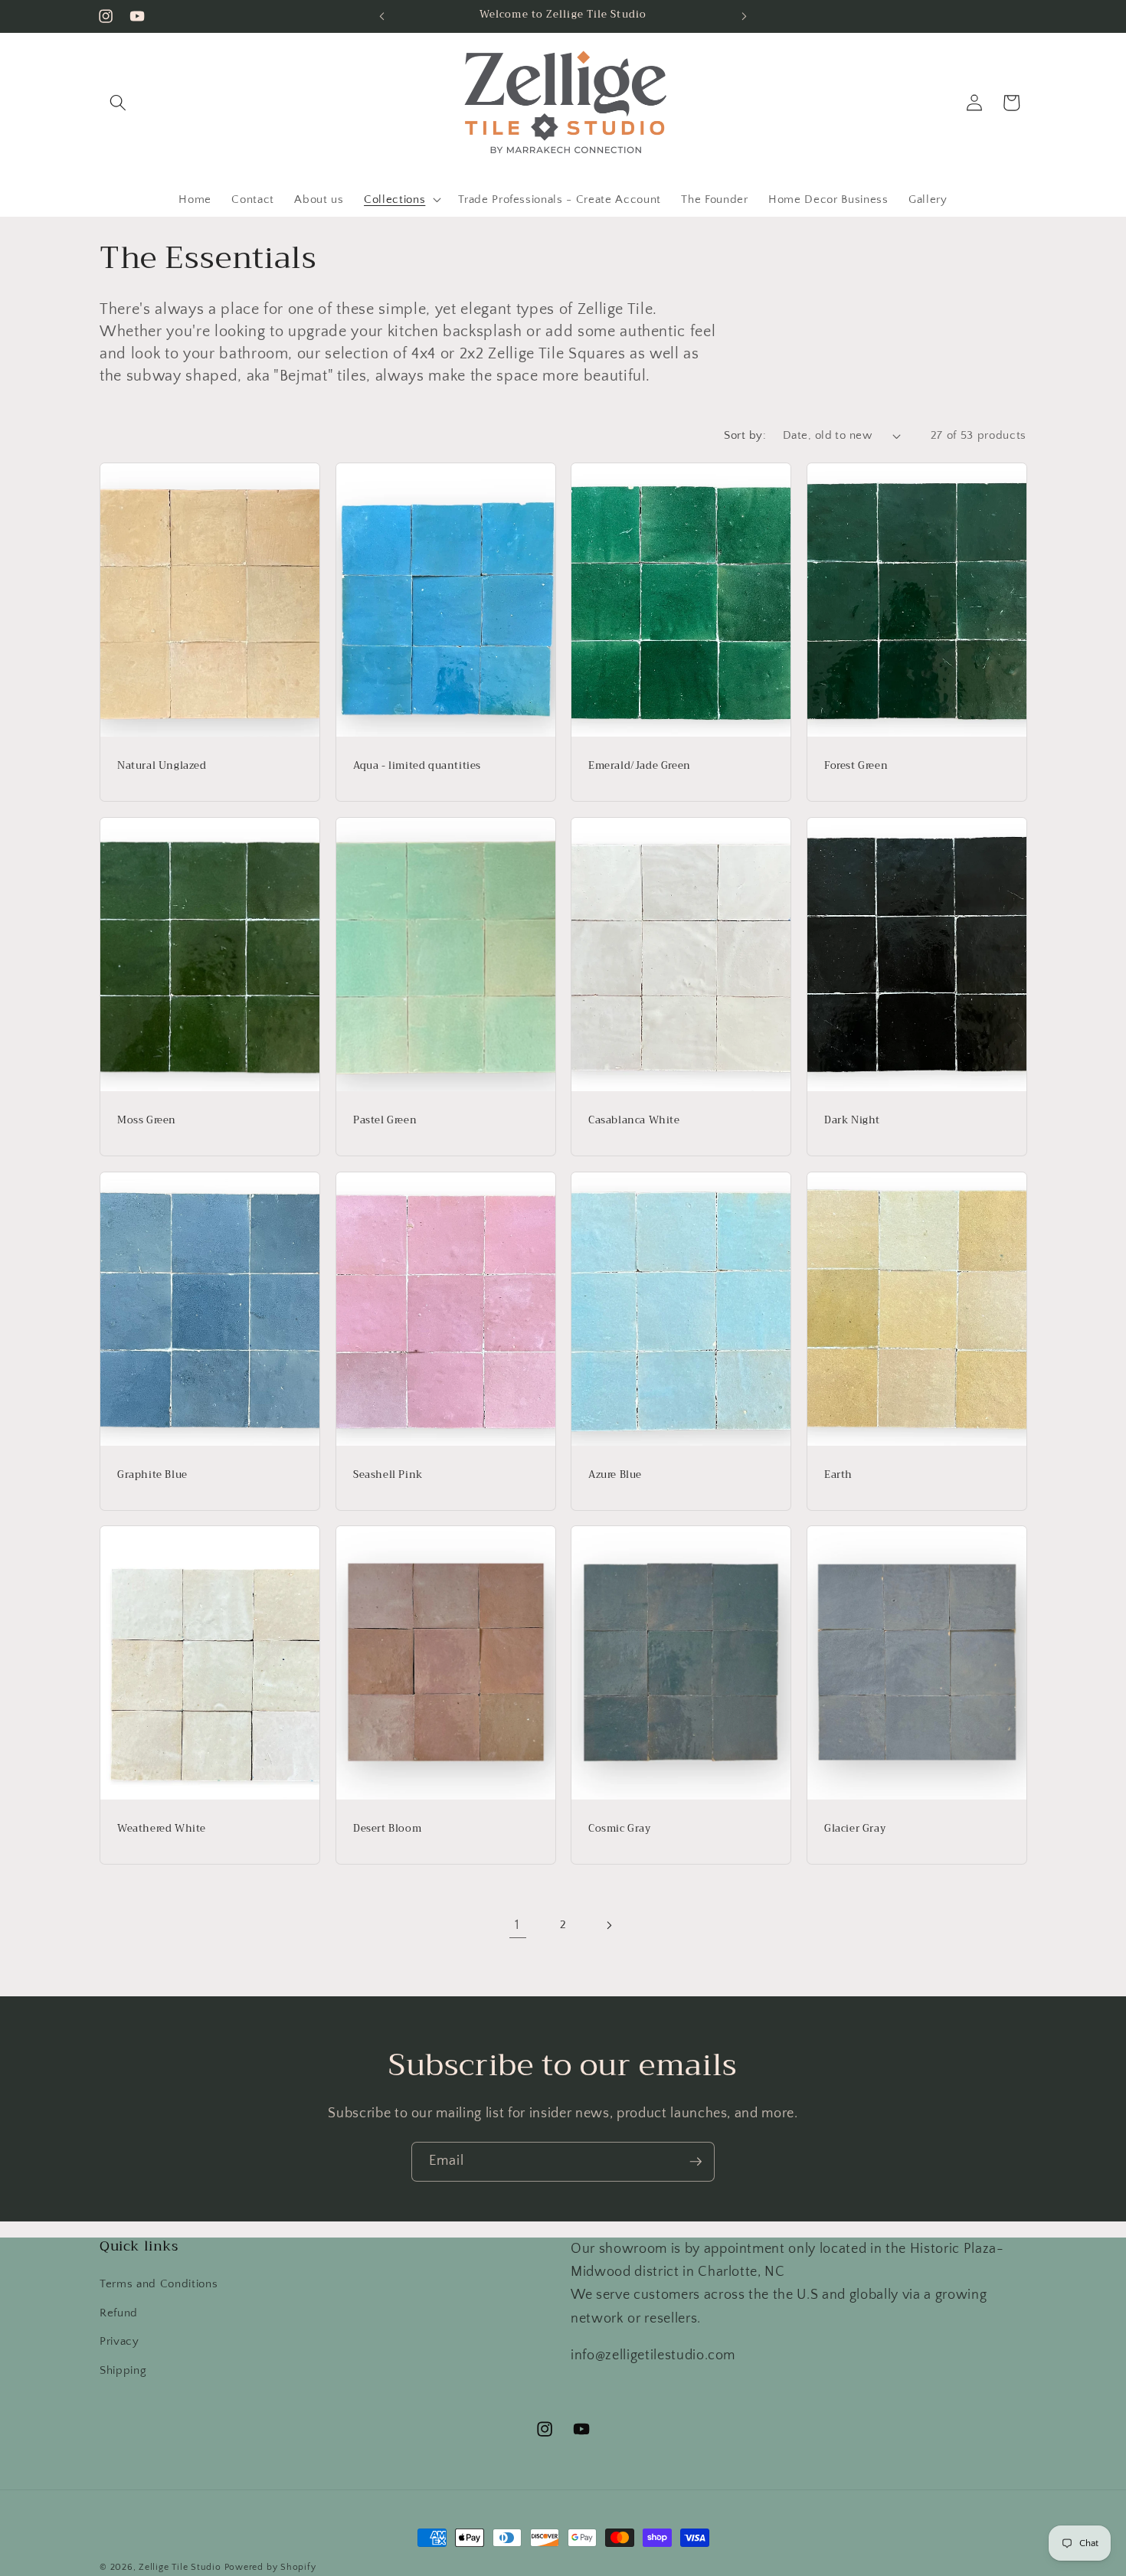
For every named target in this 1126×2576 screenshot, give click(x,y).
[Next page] (608, 1925)
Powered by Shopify (270, 2567)
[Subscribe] (696, 2162)
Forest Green (856, 766)
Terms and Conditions (159, 2284)
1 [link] (517, 1925)
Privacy (119, 2341)
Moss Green (147, 1120)
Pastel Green (385, 1120)
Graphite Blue (152, 1474)
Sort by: (745, 435)
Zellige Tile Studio (180, 2567)
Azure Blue (615, 1474)
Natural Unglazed (162, 766)
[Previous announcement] (382, 16)
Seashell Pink (388, 1474)
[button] (118, 103)
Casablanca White (634, 1120)
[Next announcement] (745, 16)
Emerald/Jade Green (640, 766)
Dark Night (852, 1120)
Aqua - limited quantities (417, 766)
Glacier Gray (855, 1829)
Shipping (123, 2370)
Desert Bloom (387, 1829)
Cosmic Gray (620, 1829)
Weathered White (162, 1829)
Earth (838, 1474)
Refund (119, 2313)
